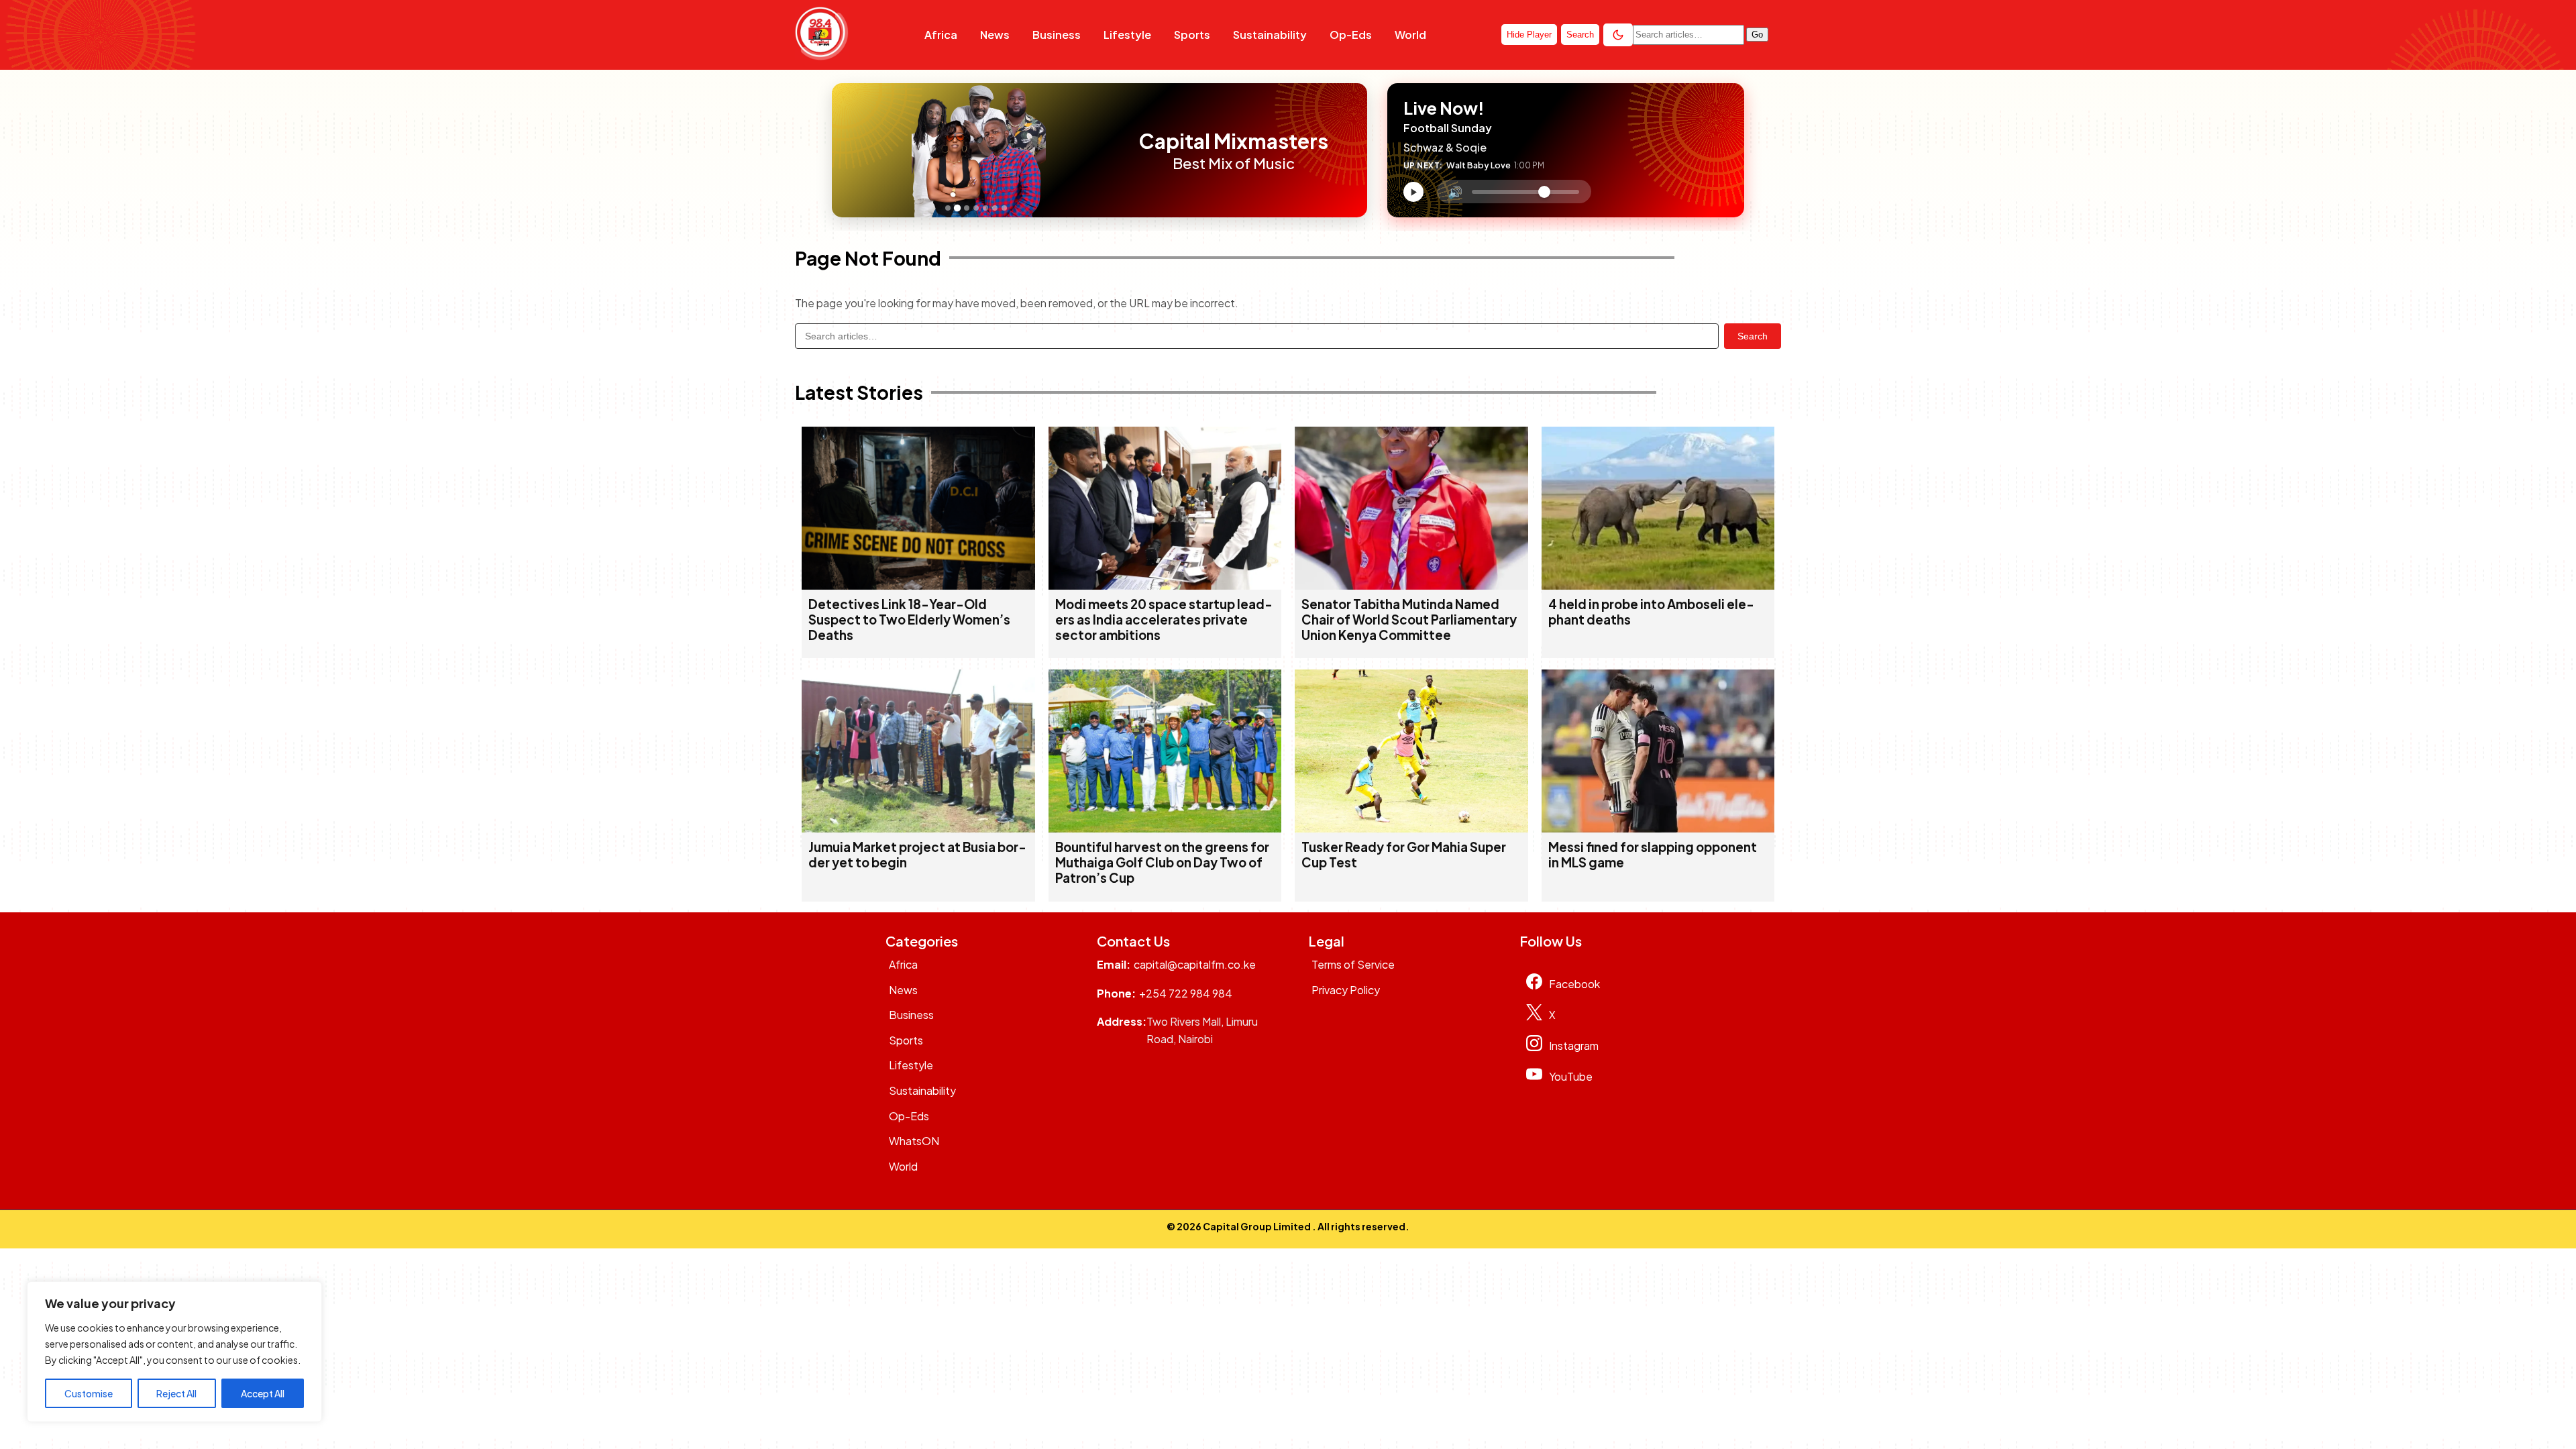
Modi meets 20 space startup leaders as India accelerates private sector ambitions (1164, 620)
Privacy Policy (1346, 990)
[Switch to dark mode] (1618, 35)
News (995, 35)
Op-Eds (1351, 35)
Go (1757, 35)
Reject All (176, 1393)
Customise (89, 1393)
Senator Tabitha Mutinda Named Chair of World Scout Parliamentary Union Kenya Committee (1409, 620)
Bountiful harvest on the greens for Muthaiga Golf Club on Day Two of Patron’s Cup (1162, 862)
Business (1057, 35)
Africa (941, 35)
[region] (174, 1352)
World (1410, 35)
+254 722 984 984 (1186, 993)
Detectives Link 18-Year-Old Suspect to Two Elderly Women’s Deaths (909, 620)
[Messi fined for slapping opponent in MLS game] (1658, 828)
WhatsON (914, 1141)
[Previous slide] (846, 150)
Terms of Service (1353, 964)
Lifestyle (1127, 35)
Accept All (263, 1393)
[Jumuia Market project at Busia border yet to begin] (918, 828)
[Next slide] (1112, 150)
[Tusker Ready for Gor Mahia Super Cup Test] (1411, 828)
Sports (1192, 35)
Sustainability (1270, 35)
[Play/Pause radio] (1413, 192)
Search (1753, 336)
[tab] (948, 208)
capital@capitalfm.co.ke (1195, 964)
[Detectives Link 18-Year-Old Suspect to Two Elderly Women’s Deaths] (918, 585)
